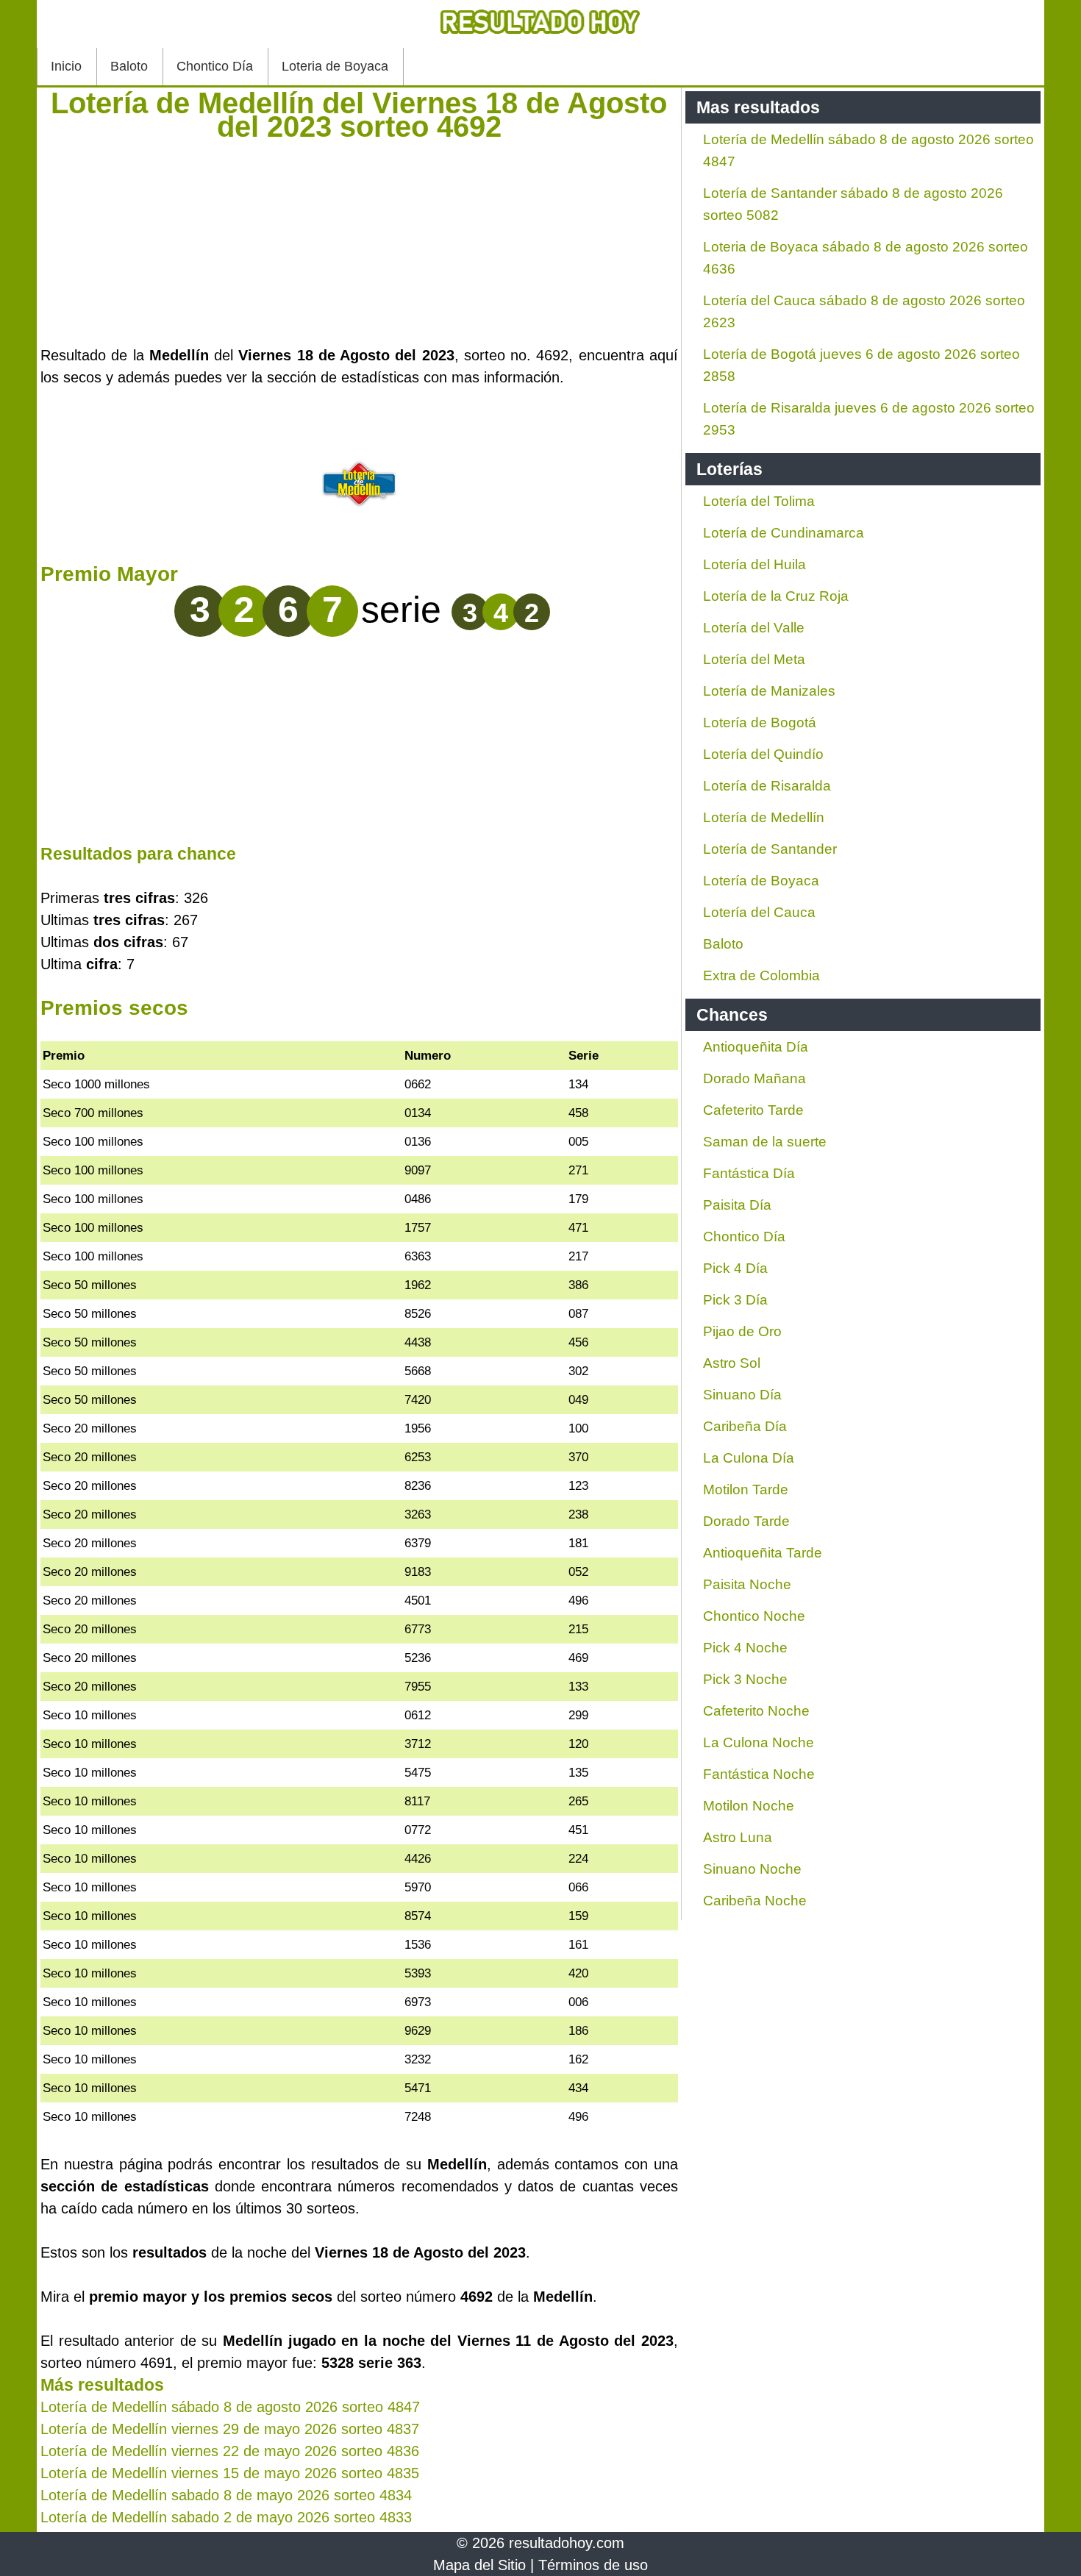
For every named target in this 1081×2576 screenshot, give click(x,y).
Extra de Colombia (761, 975)
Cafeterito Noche (756, 1711)
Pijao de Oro (742, 1331)
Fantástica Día (749, 1173)
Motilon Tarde (746, 1489)
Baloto (129, 66)
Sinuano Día (742, 1395)
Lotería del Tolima (759, 501)
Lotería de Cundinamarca (784, 533)
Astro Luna (738, 1837)
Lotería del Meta (754, 659)
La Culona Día (749, 1458)
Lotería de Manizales (769, 691)
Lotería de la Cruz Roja (776, 596)
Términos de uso (593, 2565)
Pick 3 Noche (745, 1679)
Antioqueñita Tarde (763, 1553)
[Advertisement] (359, 241)
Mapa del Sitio (479, 2565)
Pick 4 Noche (745, 1648)
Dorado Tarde (746, 1521)
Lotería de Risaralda (767, 786)
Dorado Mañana (754, 1078)
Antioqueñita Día (756, 1047)
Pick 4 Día (735, 1268)
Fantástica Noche (759, 1774)
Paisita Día (737, 1205)
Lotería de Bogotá (760, 723)
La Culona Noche (759, 1742)
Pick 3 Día (735, 1300)
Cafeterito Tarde (753, 1110)
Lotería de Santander (770, 849)
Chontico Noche (754, 1616)
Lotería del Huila (754, 564)
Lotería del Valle (754, 628)
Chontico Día (215, 66)
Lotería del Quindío (763, 754)
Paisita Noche (747, 1584)
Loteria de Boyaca (335, 66)
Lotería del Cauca (759, 912)
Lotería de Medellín (764, 817)
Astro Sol (732, 1363)
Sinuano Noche (752, 1869)
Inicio (66, 66)
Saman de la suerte (765, 1142)
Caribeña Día (745, 1426)
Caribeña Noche (755, 1901)
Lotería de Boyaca (761, 881)
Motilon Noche (749, 1806)
